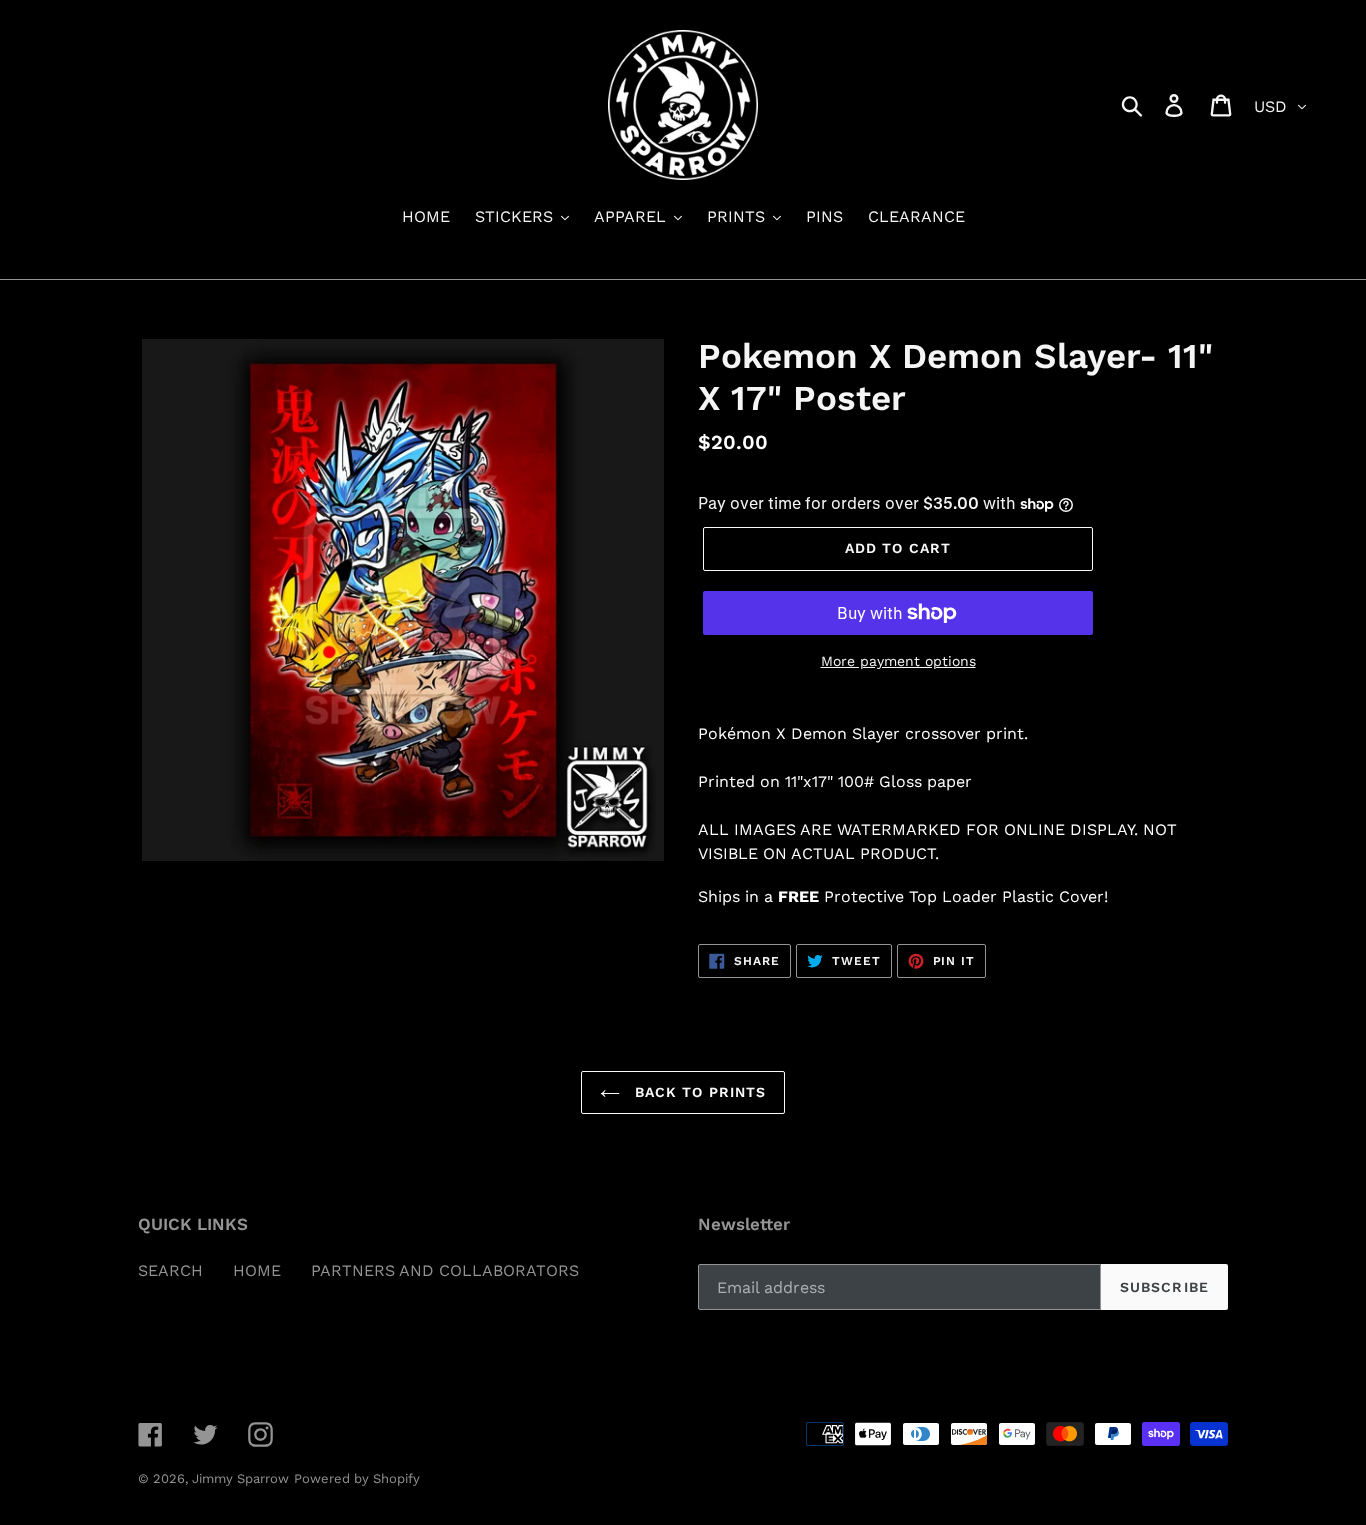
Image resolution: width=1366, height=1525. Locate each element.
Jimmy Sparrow (240, 1478)
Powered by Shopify (357, 1478)
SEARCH (170, 1270)
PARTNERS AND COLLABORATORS (445, 1270)
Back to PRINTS (698, 1092)
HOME (257, 1270)
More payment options (898, 661)
